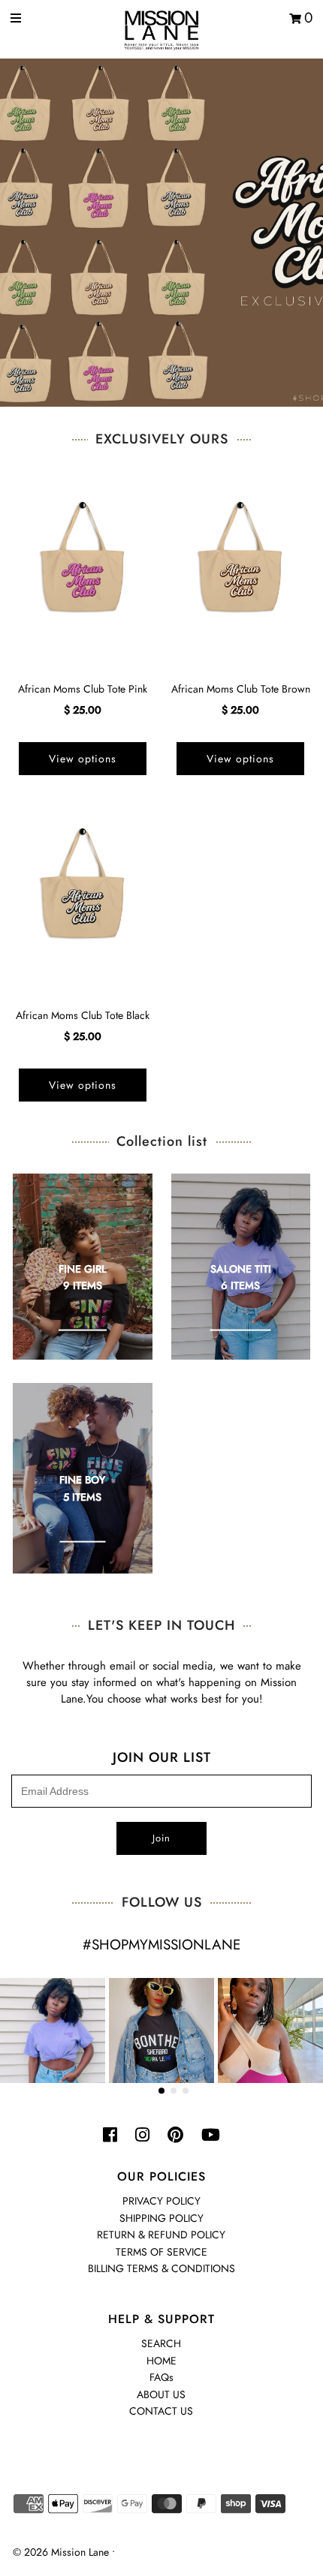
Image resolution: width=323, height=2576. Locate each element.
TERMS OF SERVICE (161, 2252)
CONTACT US (161, 2411)
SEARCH (161, 2343)
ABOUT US (161, 2394)
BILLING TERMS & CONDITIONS (161, 2268)
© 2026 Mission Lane (61, 2552)
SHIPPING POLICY (161, 2218)
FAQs (161, 2377)
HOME (161, 2361)
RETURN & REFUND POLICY (161, 2235)
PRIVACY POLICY (161, 2201)
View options (83, 759)
